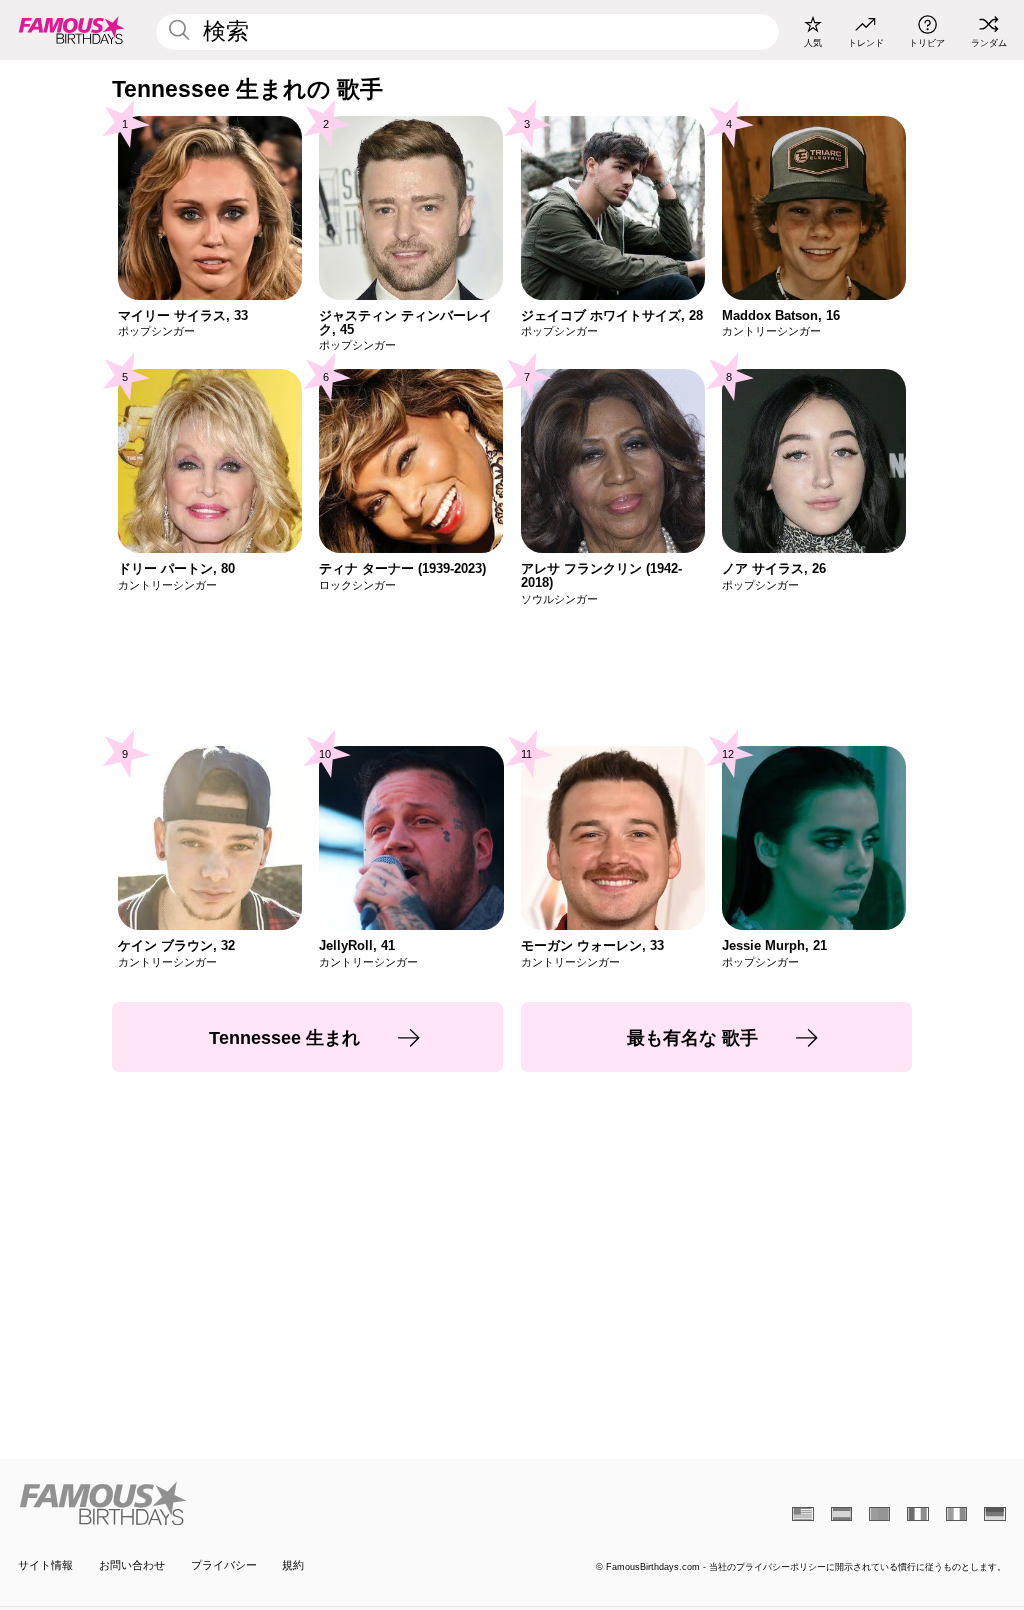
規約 (293, 1565)
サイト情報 (45, 1565)
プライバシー (224, 1565)
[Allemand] (994, 1514)
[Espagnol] (841, 1514)
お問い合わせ (132, 1565)
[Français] (917, 1514)
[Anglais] (802, 1514)
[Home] (260, 1503)
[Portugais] (879, 1514)
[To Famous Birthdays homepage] (72, 30)
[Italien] (956, 1514)
